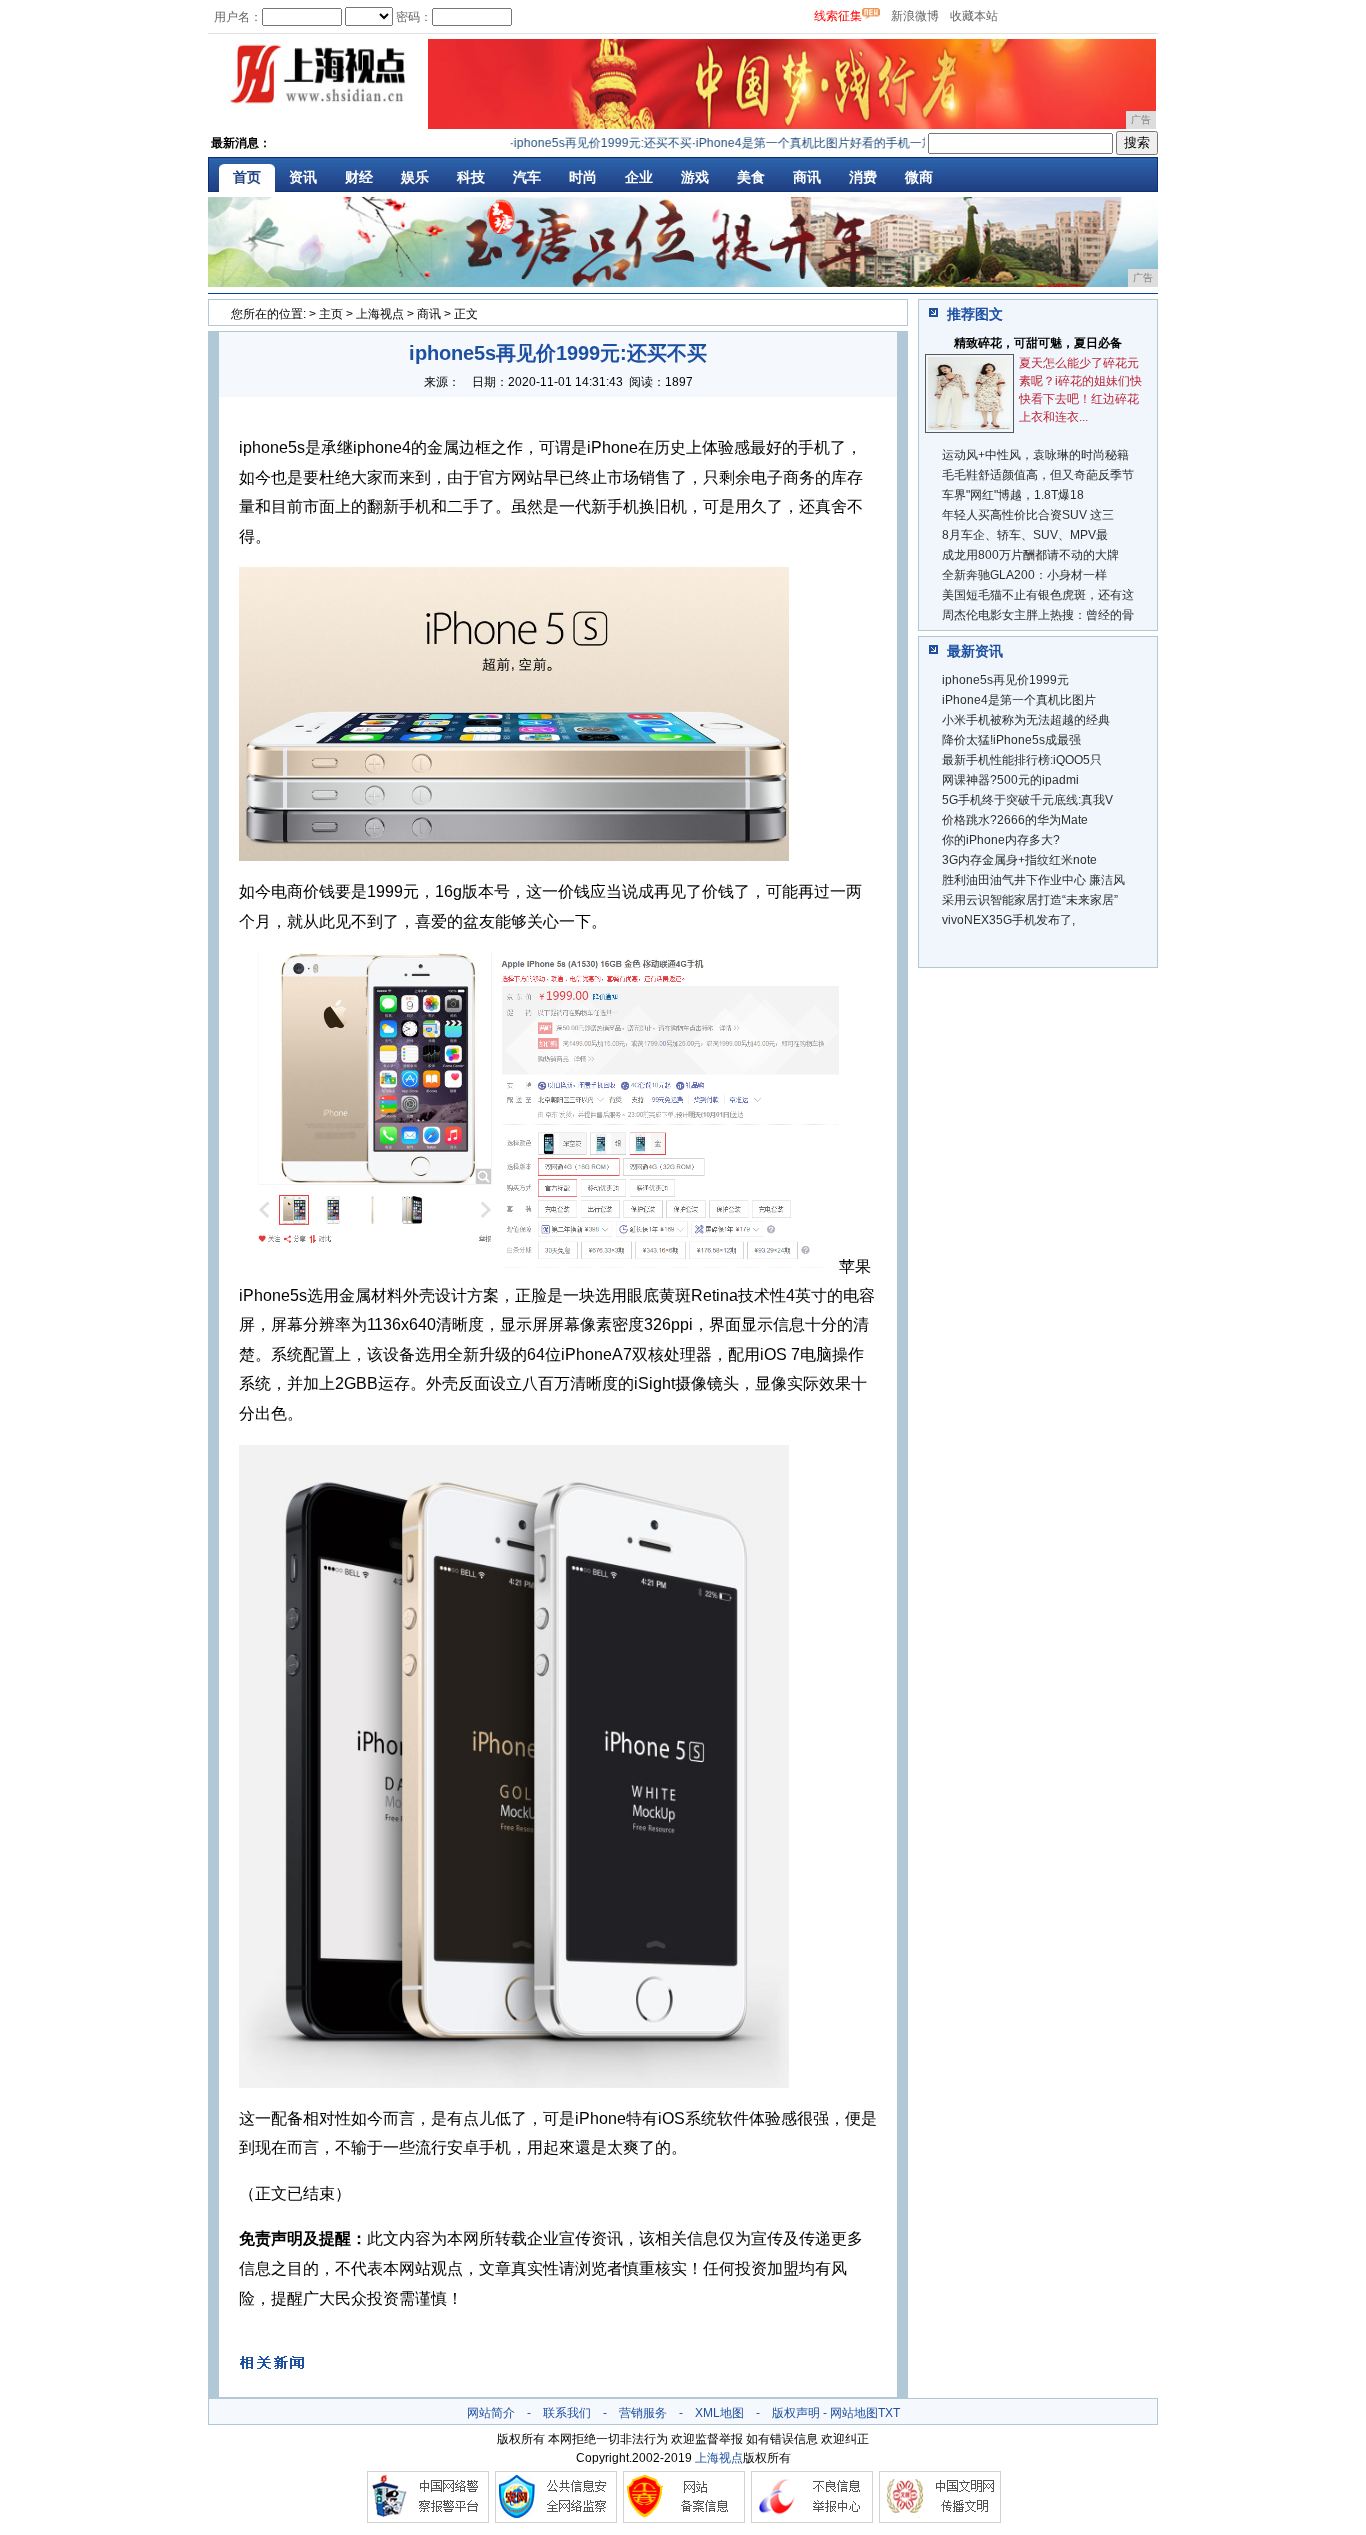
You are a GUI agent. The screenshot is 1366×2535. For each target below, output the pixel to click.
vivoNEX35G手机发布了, (1008, 920)
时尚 (583, 177)
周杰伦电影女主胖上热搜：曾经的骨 (1038, 615)
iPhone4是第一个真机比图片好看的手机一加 (786, 143)
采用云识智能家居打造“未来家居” (1030, 900)
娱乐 (415, 177)
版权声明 (796, 2413)
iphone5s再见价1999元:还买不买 (574, 143)
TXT (889, 2413)
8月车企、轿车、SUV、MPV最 (1025, 535)
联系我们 (567, 2413)
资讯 (303, 177)
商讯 (807, 177)
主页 (331, 314)
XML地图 (719, 2413)
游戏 (695, 177)
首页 (247, 177)
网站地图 (854, 2413)
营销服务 (643, 2413)
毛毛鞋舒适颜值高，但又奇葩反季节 (1038, 475)
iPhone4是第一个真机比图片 (1019, 700)
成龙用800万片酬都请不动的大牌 (1030, 555)
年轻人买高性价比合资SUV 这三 (1028, 515)
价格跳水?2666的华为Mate (1015, 820)
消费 (863, 177)
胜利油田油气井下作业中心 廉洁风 (1033, 880)
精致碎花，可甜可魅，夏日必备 (1038, 343)
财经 (359, 177)
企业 (639, 177)
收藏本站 (974, 16)
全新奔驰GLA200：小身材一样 (1024, 575)
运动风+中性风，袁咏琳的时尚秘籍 (1035, 455)
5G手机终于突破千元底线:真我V (1027, 800)
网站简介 (491, 2413)
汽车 (527, 177)
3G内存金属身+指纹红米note (1019, 860)
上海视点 (380, 314)
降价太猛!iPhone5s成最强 (1011, 740)
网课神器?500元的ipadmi (1010, 780)
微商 (919, 177)
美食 (751, 177)
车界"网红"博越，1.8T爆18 (1013, 495)
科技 (471, 177)
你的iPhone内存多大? (1001, 840)
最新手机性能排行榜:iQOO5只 (1022, 760)
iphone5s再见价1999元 (1005, 680)
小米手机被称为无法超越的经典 (1026, 720)
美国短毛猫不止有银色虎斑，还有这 (1038, 595)
